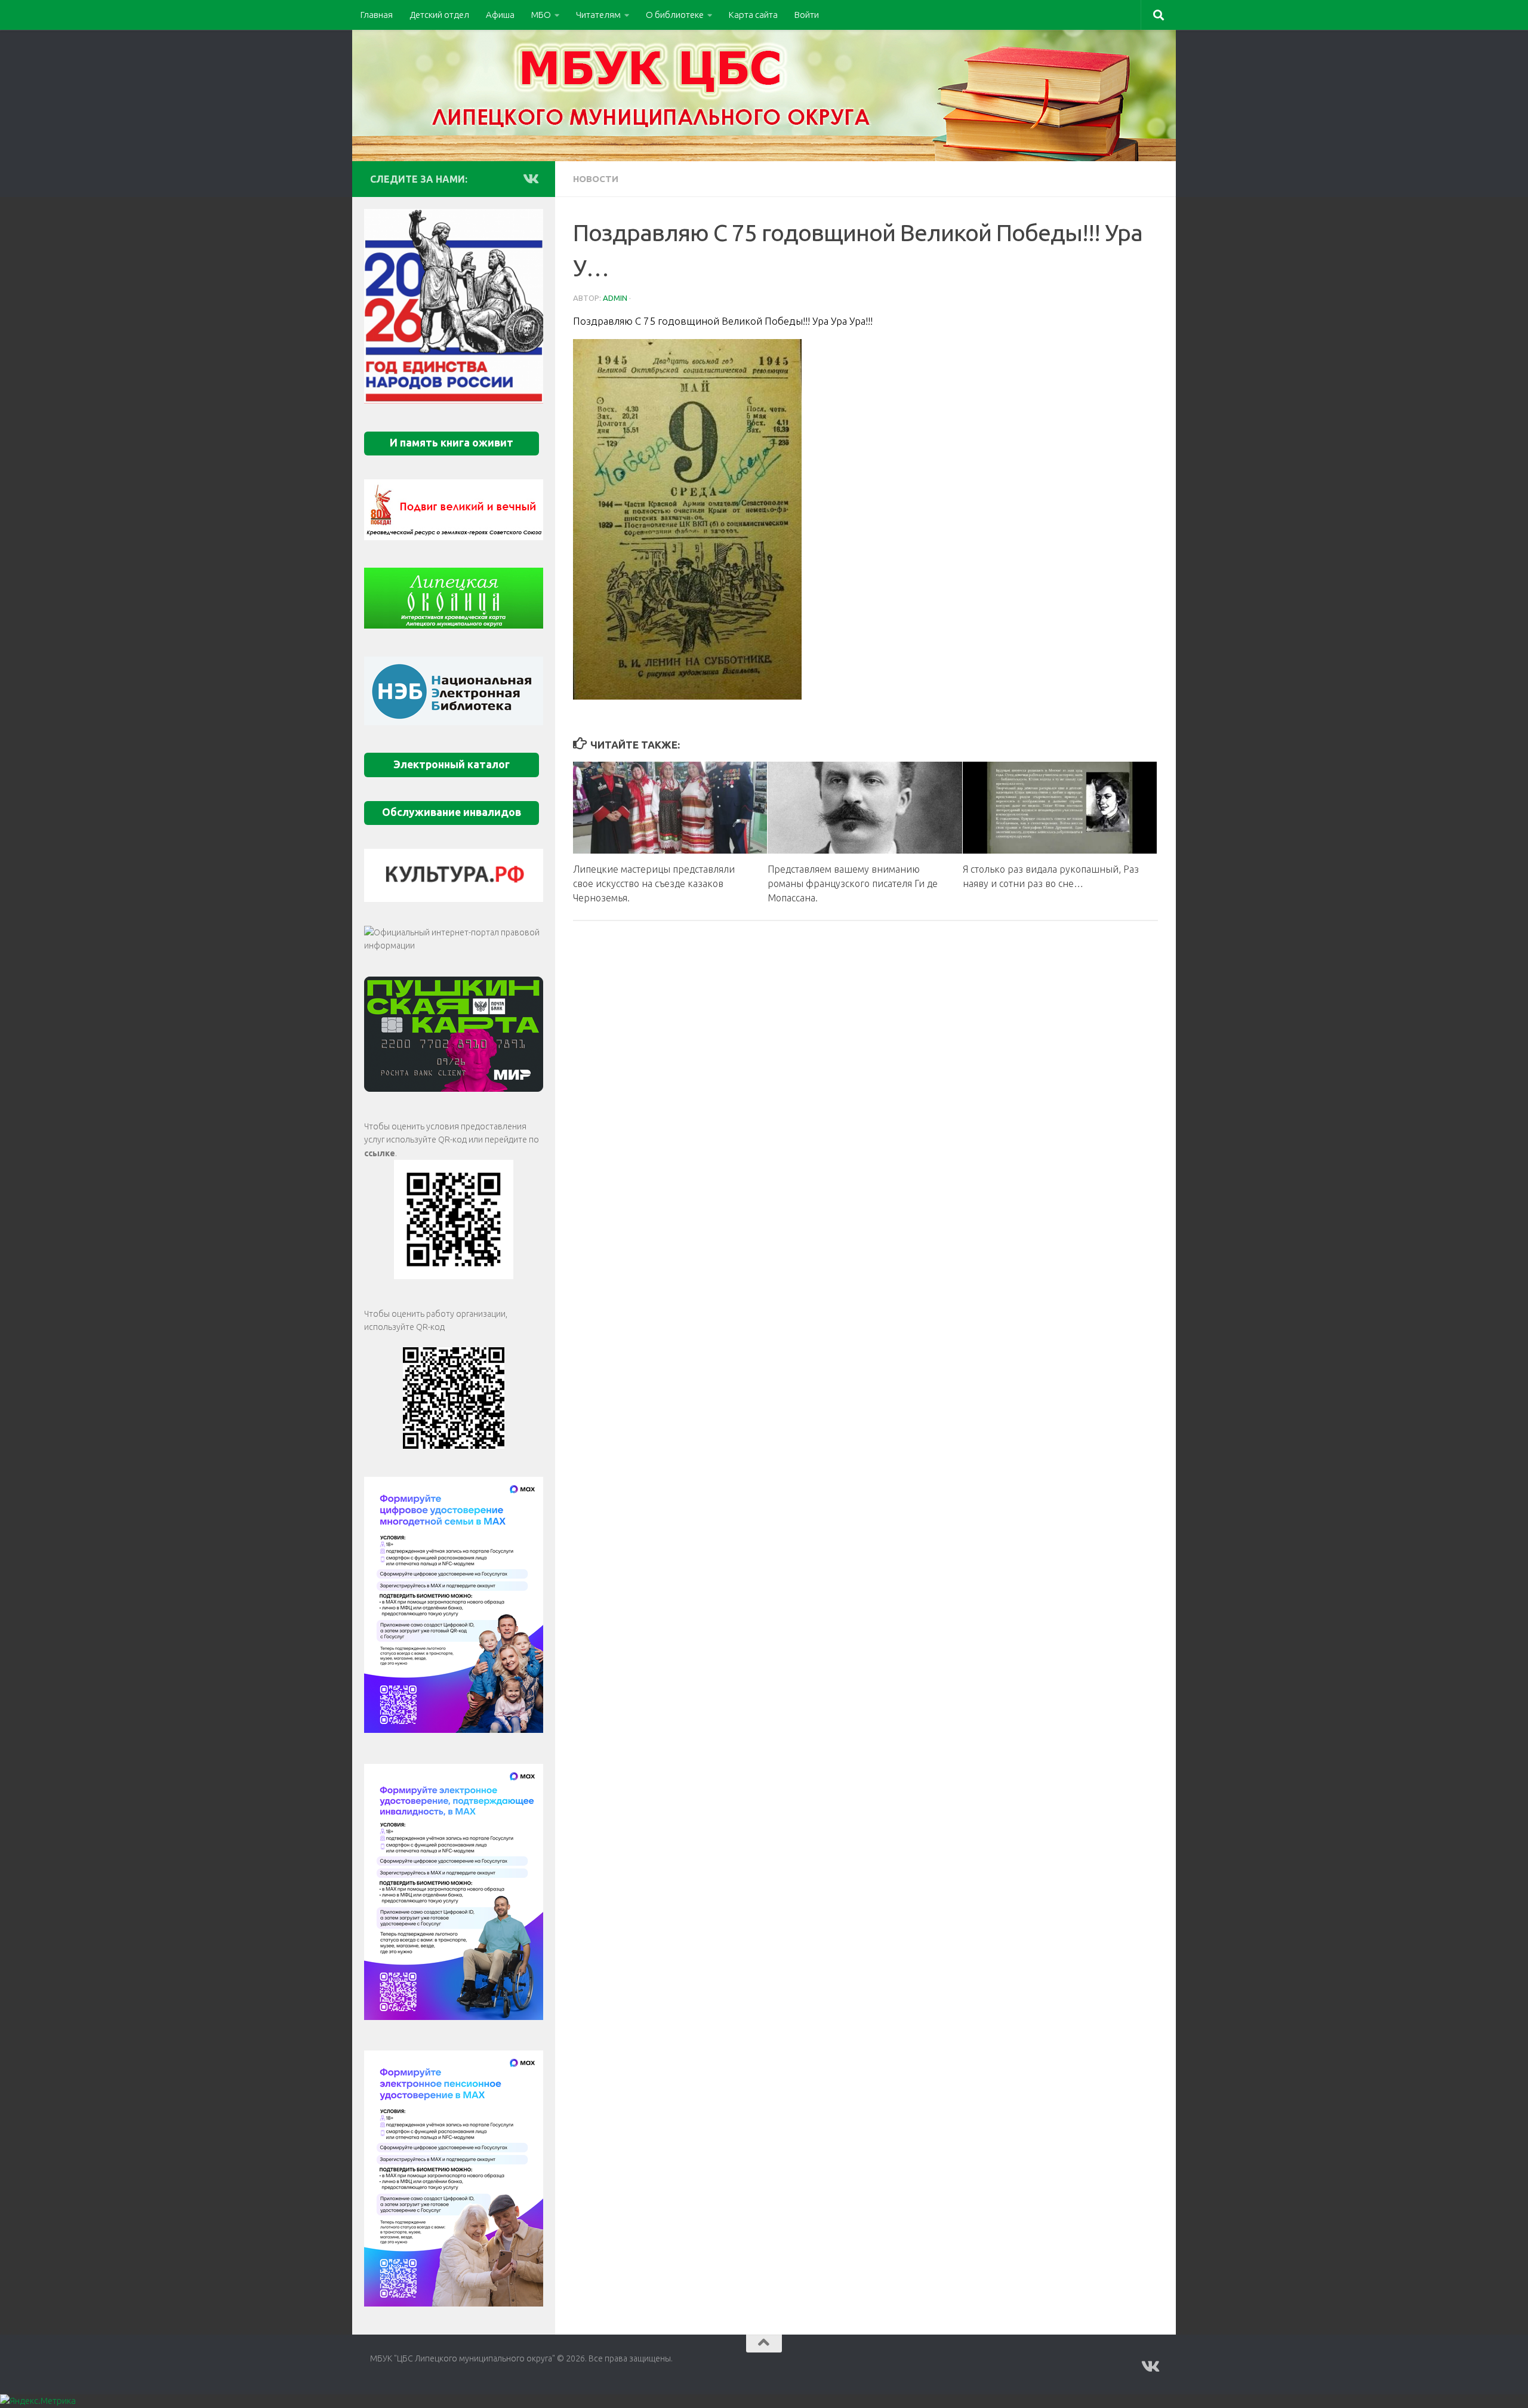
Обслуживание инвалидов (452, 812)
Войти (807, 15)
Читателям (598, 15)
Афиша (500, 15)
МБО (541, 15)
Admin (615, 298)
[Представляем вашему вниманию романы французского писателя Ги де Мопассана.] (865, 807)
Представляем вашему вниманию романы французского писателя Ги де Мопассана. (853, 883)
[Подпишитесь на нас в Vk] (530, 178)
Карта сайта (753, 15)
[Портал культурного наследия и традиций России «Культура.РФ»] (454, 875)
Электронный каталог (452, 764)
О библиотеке (675, 15)
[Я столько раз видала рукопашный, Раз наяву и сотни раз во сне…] (1060, 807)
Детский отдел (439, 15)
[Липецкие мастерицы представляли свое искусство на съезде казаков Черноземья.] (670, 807)
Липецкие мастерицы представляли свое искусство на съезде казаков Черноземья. (654, 883)
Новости (596, 179)
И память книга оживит (452, 443)
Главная (377, 15)
